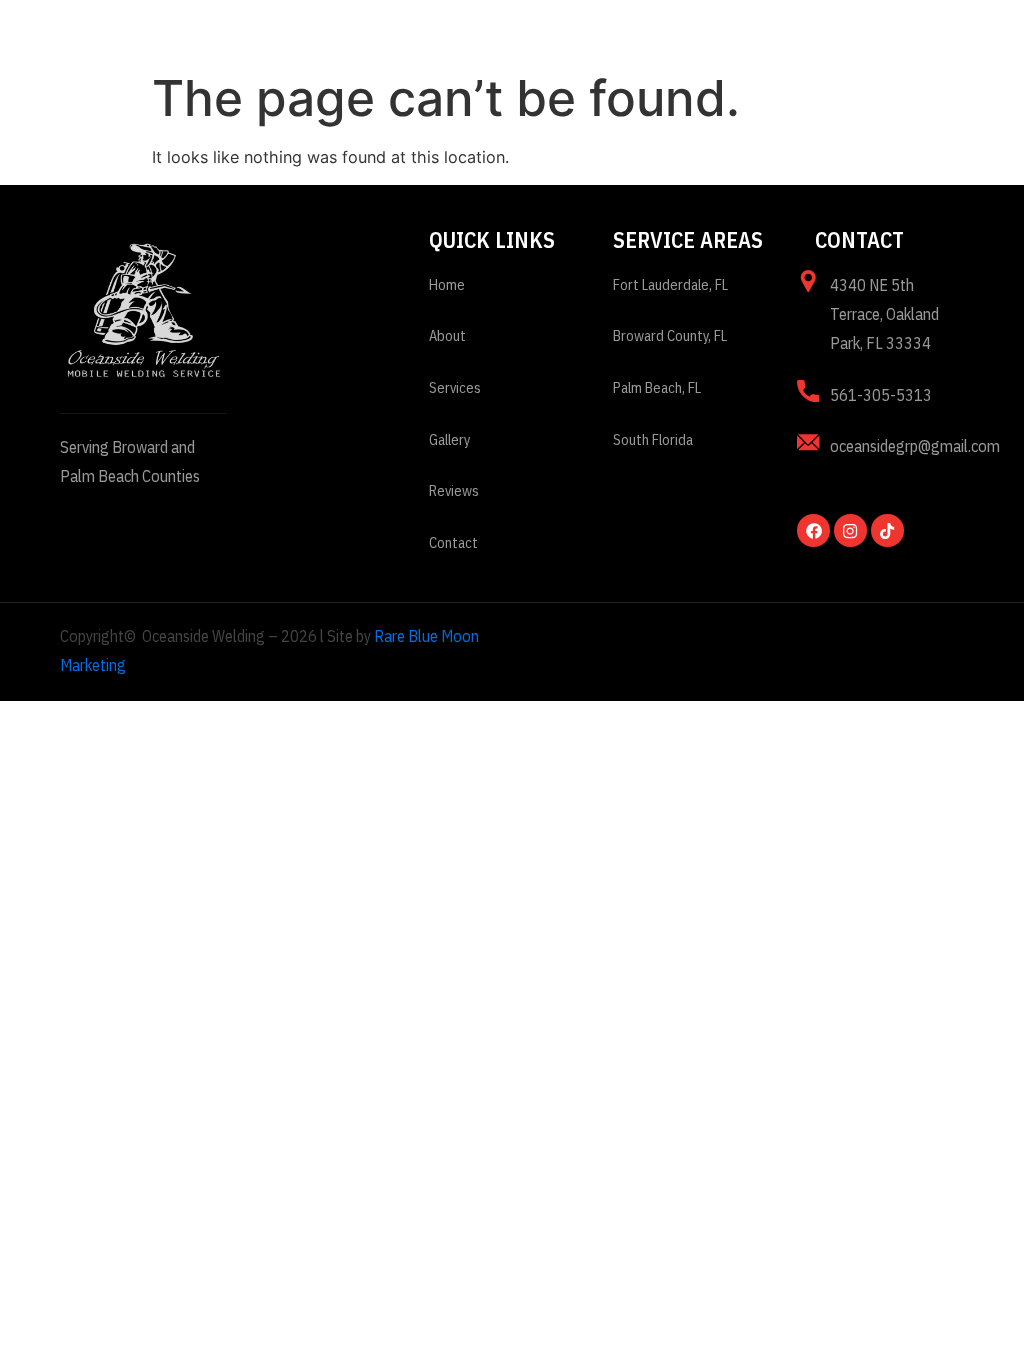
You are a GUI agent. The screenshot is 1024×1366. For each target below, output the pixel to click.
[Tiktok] (887, 530)
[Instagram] (850, 530)
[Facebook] (813, 530)
